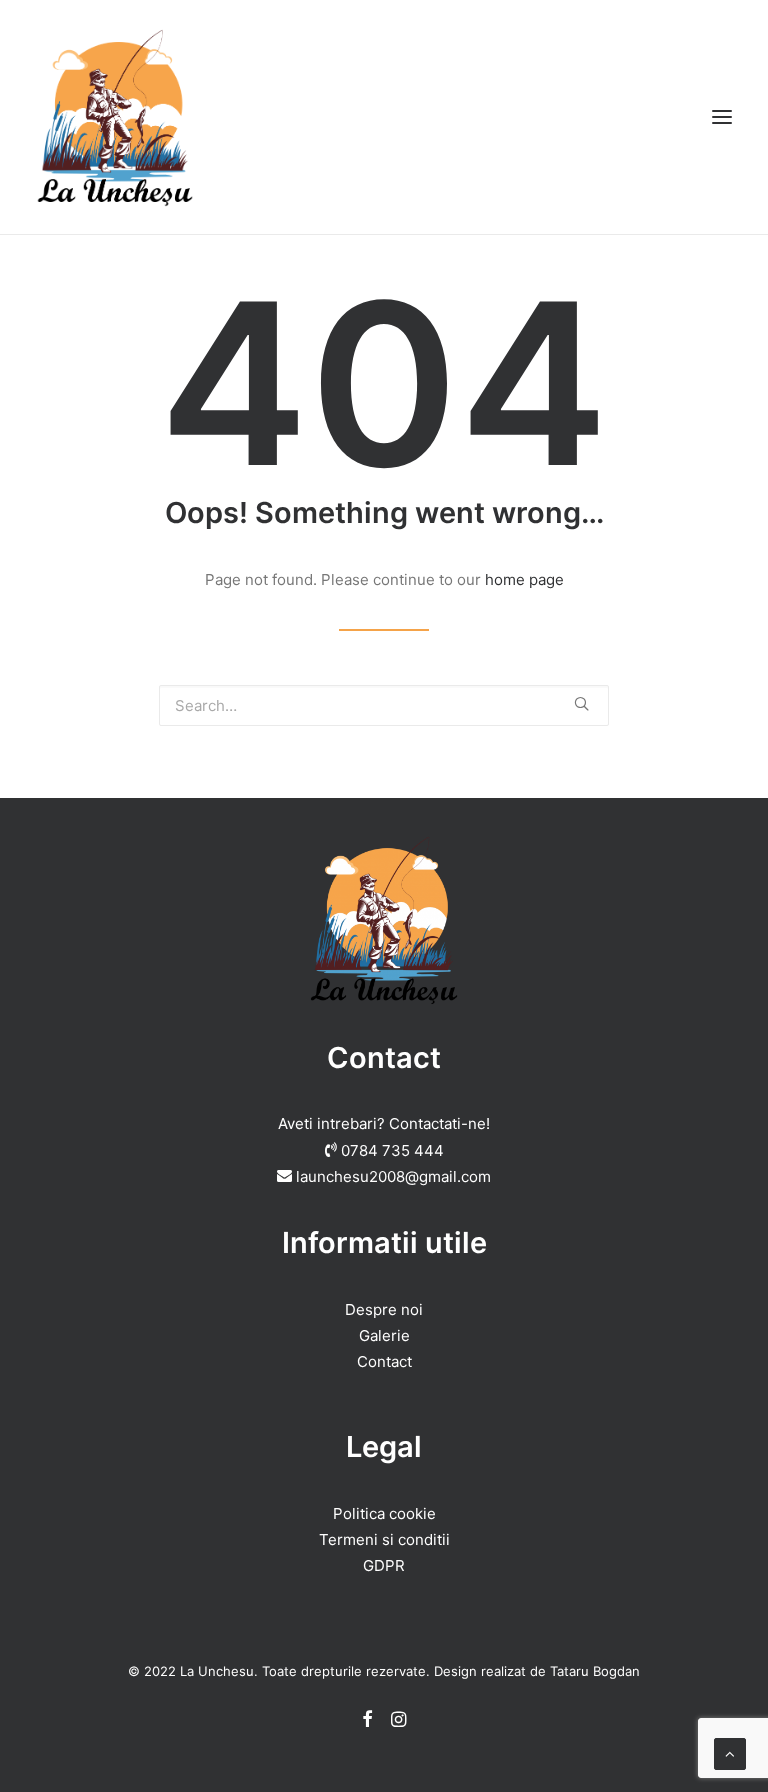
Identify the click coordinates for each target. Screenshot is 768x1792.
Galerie (384, 1335)
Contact (384, 1361)
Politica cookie (384, 1513)
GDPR (384, 1565)
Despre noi (384, 1309)
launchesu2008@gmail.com (393, 1176)
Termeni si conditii (384, 1539)
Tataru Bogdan (595, 1671)
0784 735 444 (392, 1150)
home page (524, 579)
